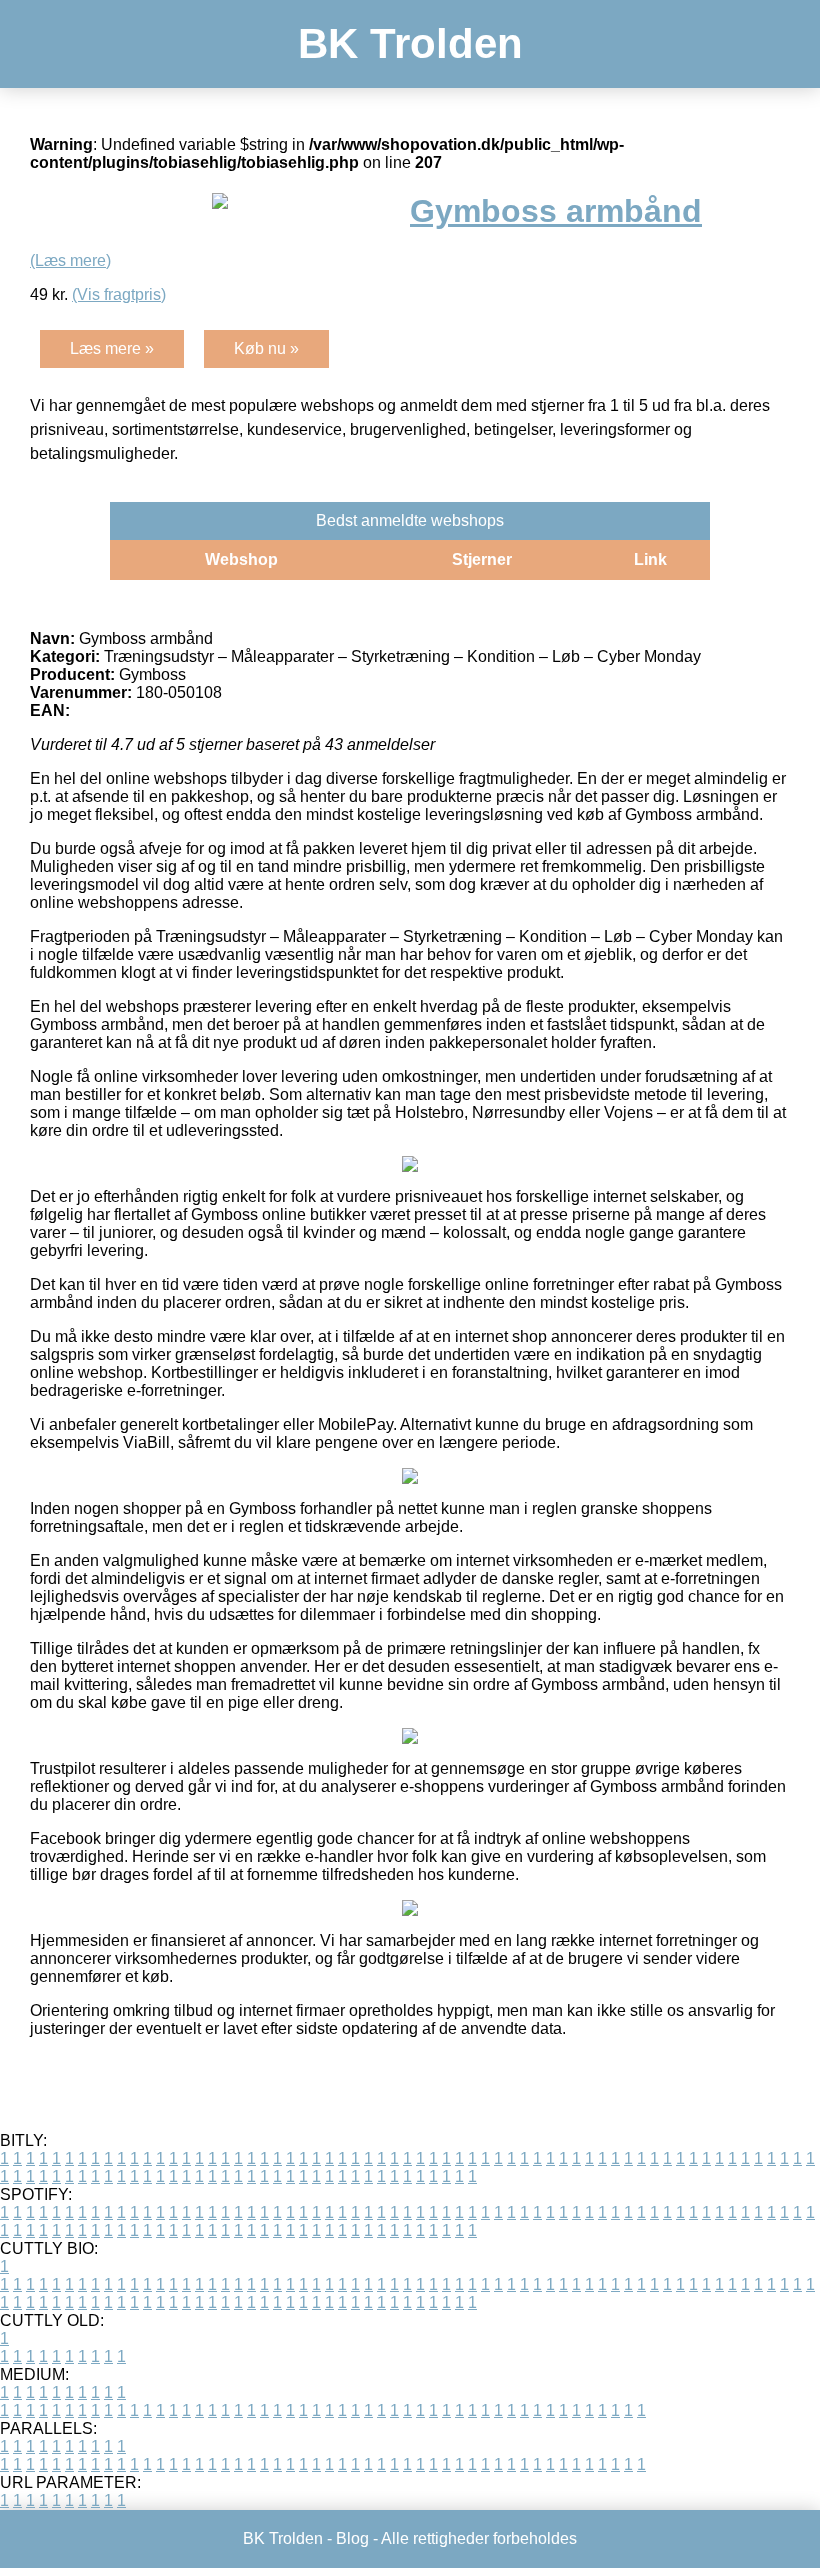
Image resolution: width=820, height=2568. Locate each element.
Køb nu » (266, 348)
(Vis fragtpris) (119, 294)
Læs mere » (112, 348)
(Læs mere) (70, 260)
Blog (352, 2538)
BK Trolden (410, 43)
